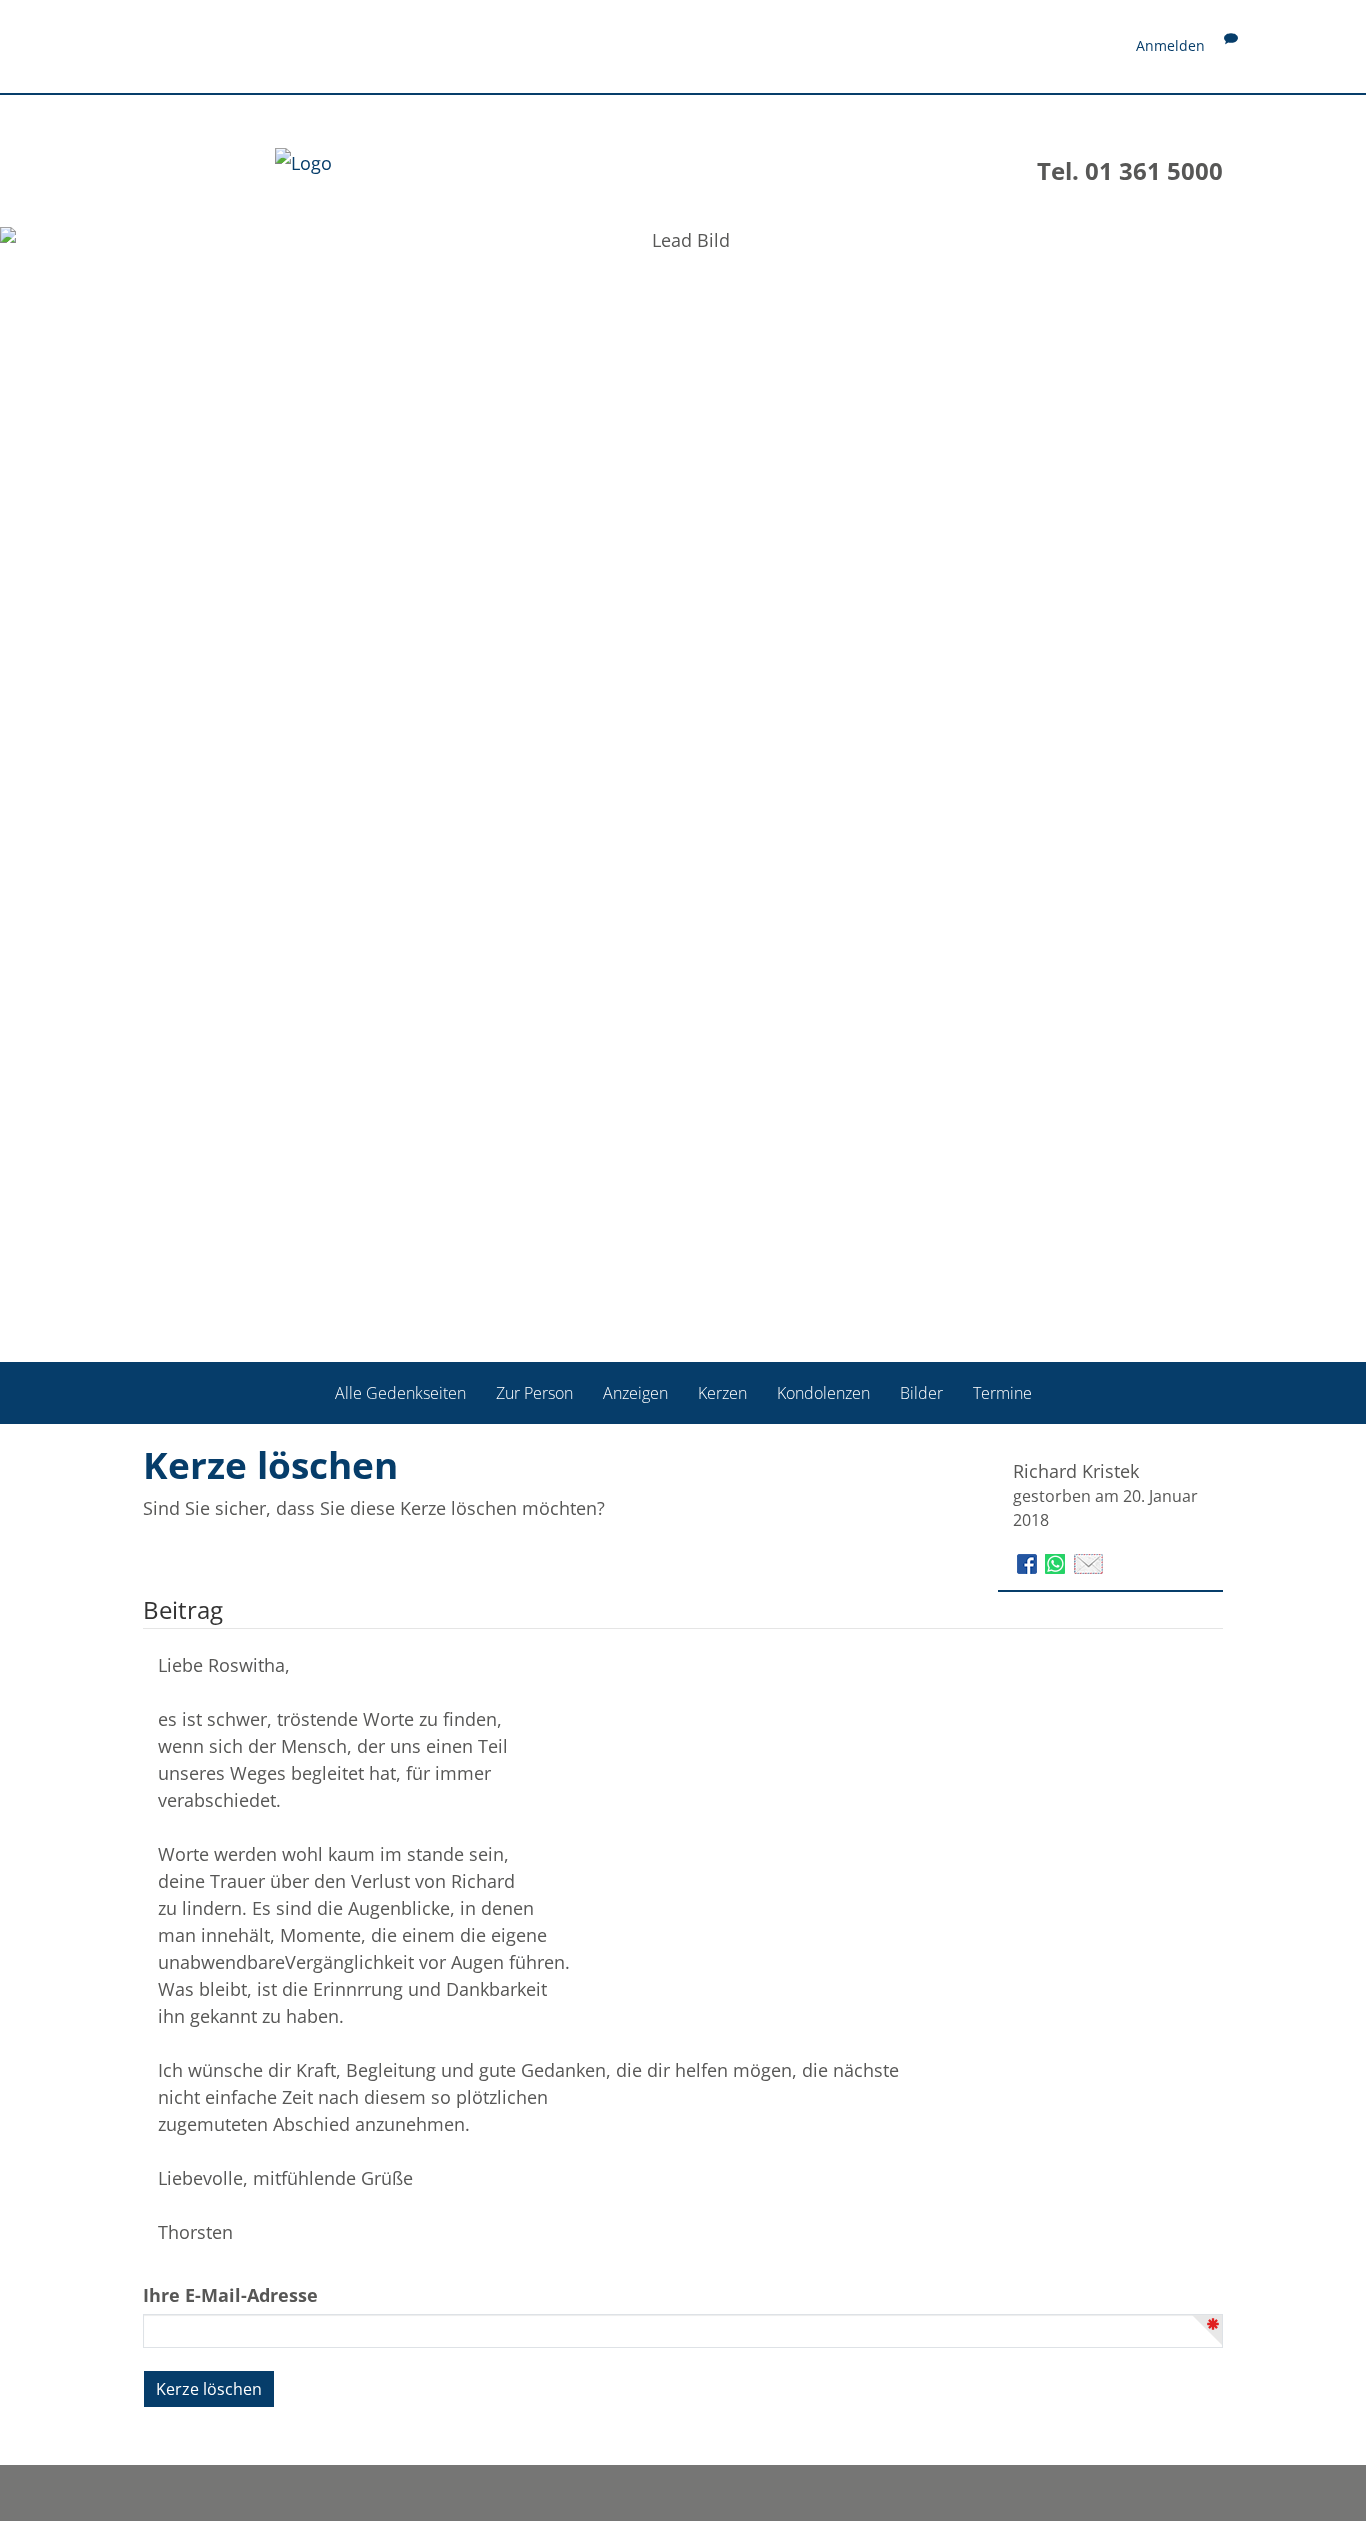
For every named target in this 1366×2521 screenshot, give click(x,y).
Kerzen (722, 1392)
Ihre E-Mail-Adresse (230, 2295)
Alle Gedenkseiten (400, 1392)
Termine (1002, 1392)
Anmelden (1170, 45)
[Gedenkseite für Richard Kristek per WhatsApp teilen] (1057, 1561)
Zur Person (534, 1392)
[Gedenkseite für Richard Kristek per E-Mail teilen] (1088, 1561)
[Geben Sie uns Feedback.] (1231, 45)
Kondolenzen (823, 1392)
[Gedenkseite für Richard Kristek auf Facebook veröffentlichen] (1029, 1561)
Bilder (921, 1392)
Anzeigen (635, 1392)
